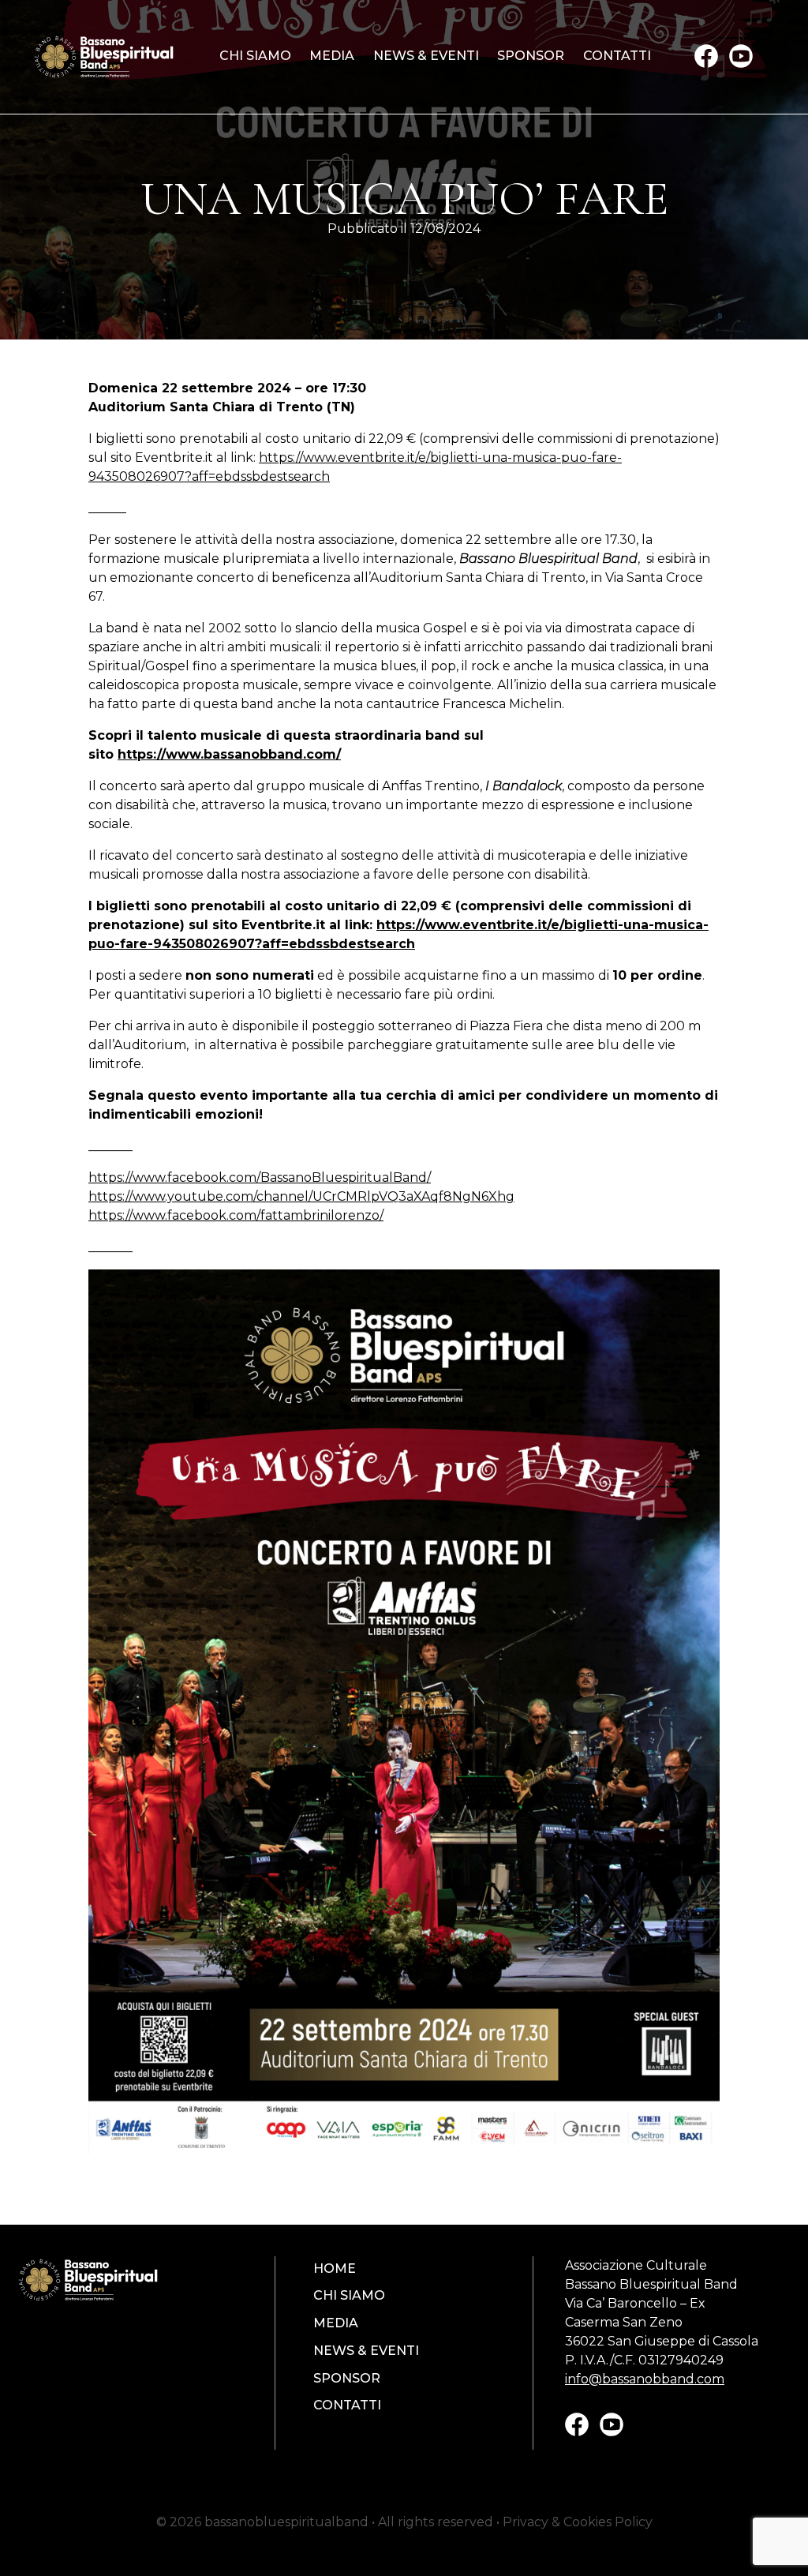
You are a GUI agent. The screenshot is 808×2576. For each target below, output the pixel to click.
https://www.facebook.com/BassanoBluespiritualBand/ (260, 1177)
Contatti (617, 56)
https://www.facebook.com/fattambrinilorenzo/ (236, 1215)
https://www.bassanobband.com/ (229, 754)
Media (332, 56)
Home (335, 2269)
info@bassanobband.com (645, 2379)
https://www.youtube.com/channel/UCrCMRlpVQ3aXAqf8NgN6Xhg (301, 1196)
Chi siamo (255, 56)
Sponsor (531, 56)
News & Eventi (426, 56)
